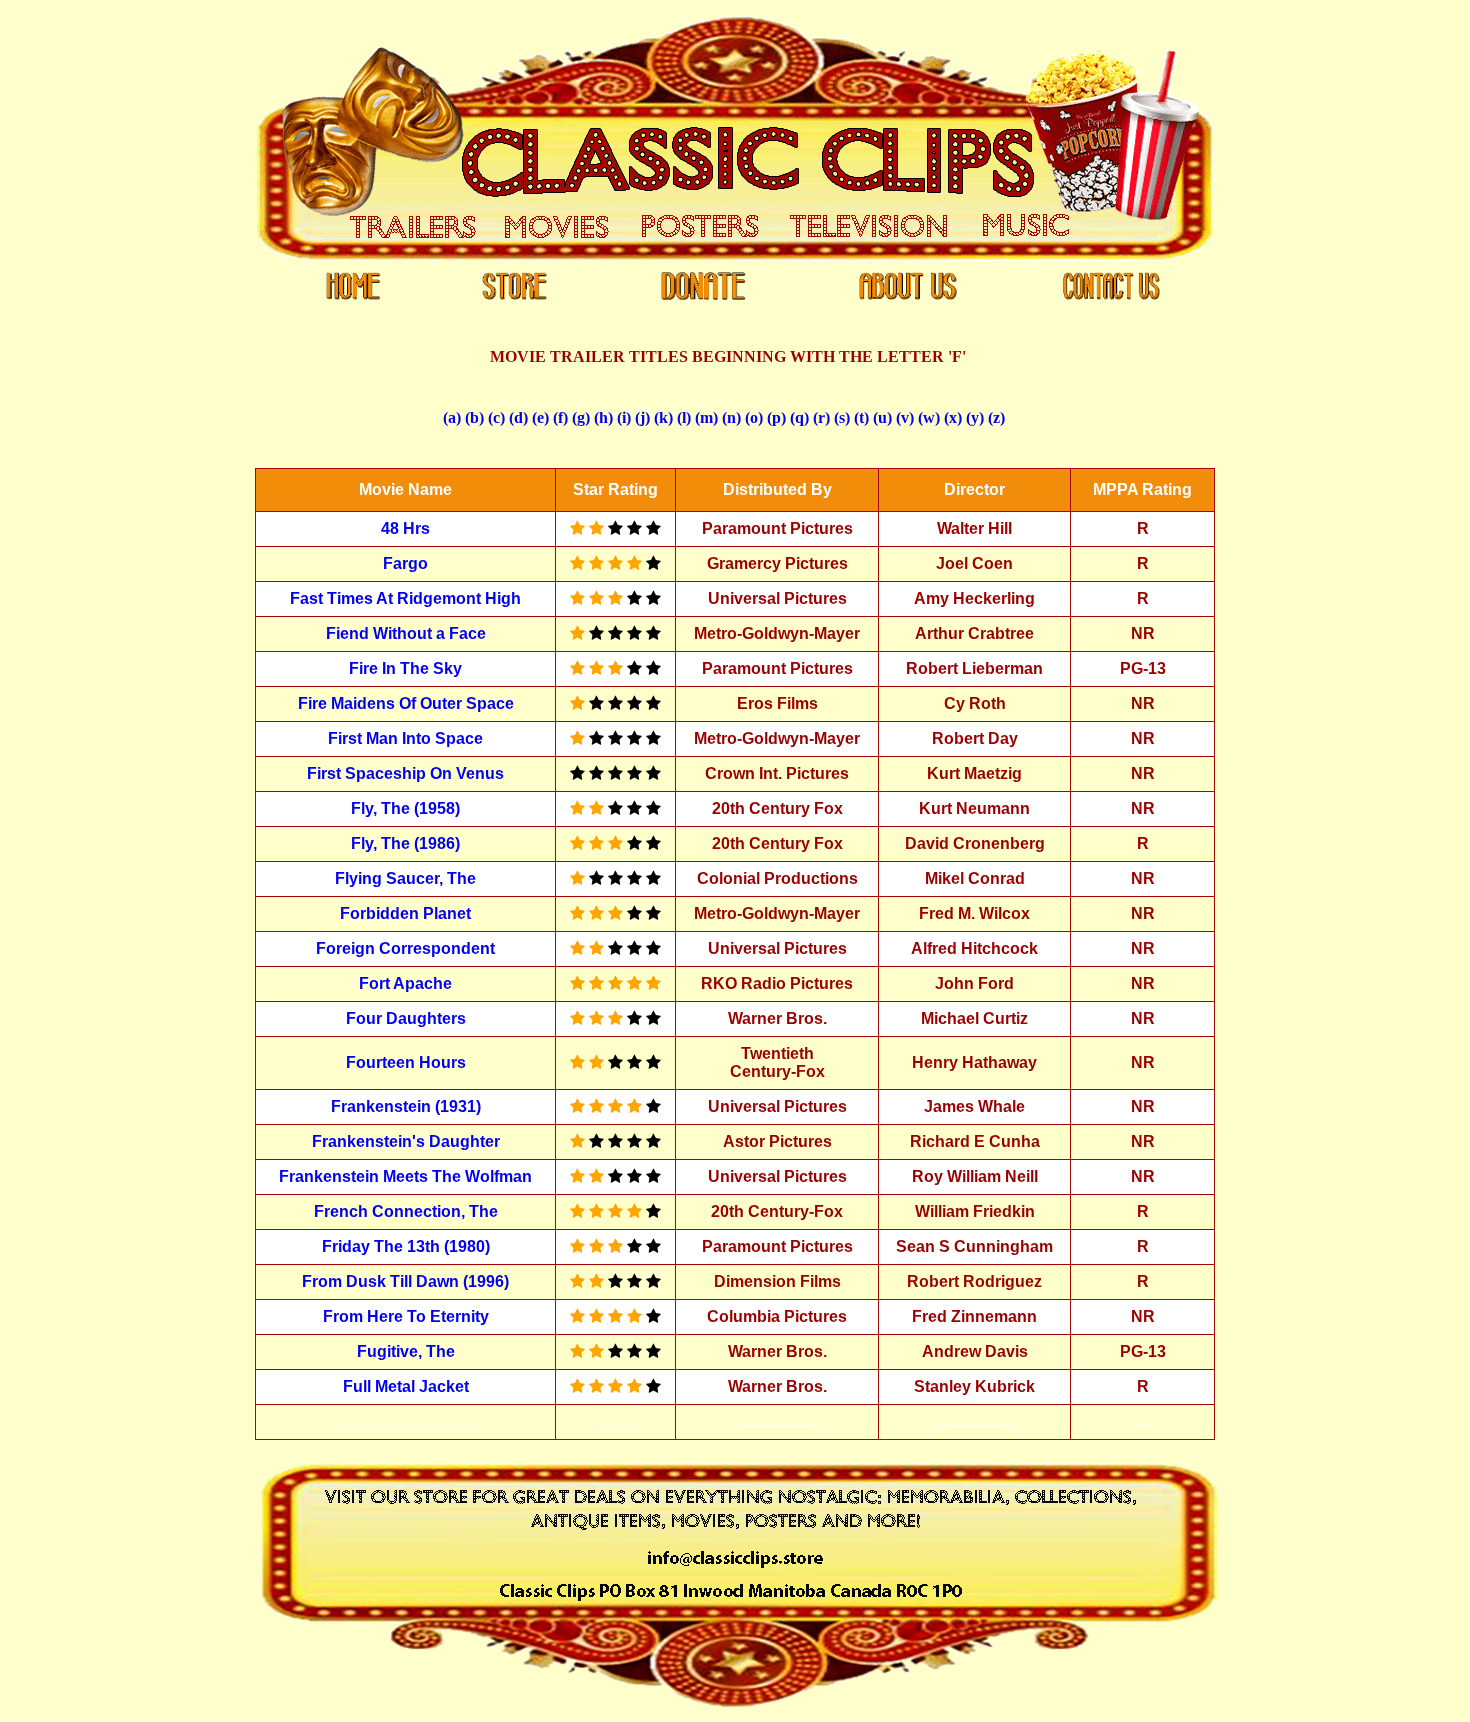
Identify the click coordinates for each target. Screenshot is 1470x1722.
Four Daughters (406, 1018)
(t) (861, 417)
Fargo (405, 563)
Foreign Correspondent (405, 948)
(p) (776, 417)
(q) (799, 417)
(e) (540, 417)
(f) (560, 417)
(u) (882, 417)
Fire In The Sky (405, 668)
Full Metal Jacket (406, 1386)
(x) (953, 417)
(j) (642, 417)
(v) (905, 417)
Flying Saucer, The (405, 878)
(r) (821, 417)
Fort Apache (405, 983)
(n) (731, 417)
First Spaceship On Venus (405, 773)
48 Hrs (405, 528)
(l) (684, 417)
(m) (706, 417)
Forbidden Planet (405, 913)
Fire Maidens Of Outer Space (406, 703)
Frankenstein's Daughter (406, 1141)
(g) (581, 417)
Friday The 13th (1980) (406, 1246)
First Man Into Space (405, 738)
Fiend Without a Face (406, 633)
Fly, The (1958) (405, 808)
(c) (496, 417)
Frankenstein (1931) (406, 1106)
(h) (603, 417)
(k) (663, 417)
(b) (474, 417)
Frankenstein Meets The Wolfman (405, 1176)
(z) (996, 417)
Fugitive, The (406, 1351)
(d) (518, 417)
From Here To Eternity (406, 1316)
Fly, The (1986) (405, 843)
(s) (842, 417)
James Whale (974, 1106)
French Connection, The (406, 1211)
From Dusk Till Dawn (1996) (405, 1281)
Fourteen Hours (406, 1062)
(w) (929, 417)
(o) (754, 417)
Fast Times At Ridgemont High (405, 598)
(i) (624, 417)
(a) (452, 417)
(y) (975, 417)
